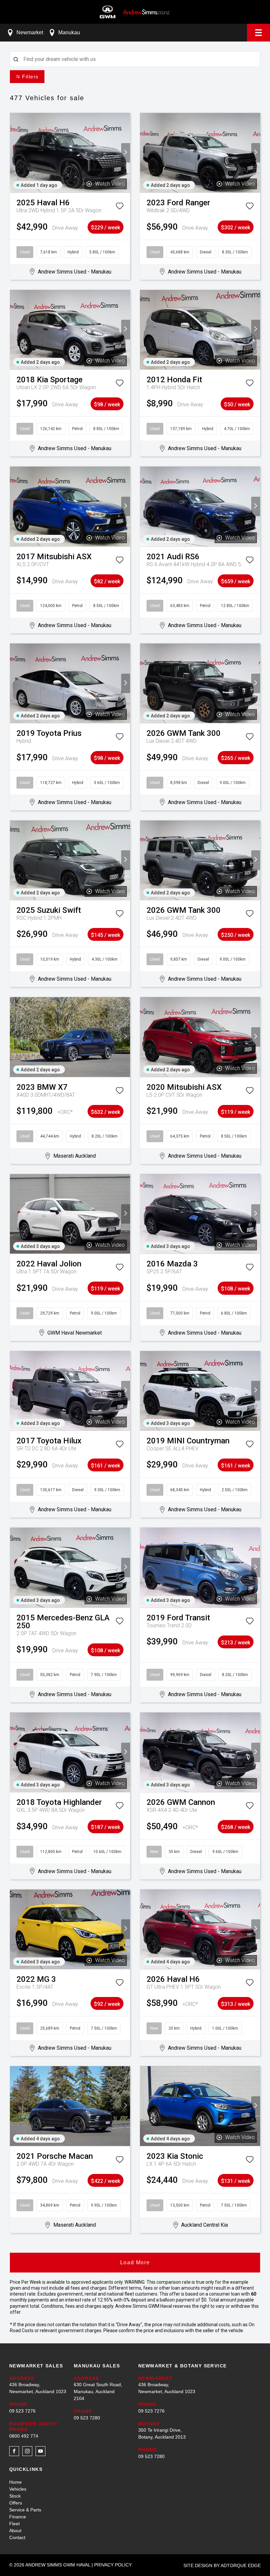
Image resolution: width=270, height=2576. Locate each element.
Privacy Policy (113, 2565)
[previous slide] (14, 153)
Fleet (14, 2524)
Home (15, 2482)
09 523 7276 (22, 2411)
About (15, 2531)
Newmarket (30, 32)
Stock (15, 2496)
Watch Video (110, 184)
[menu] (258, 33)
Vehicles (18, 2489)
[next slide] (126, 153)
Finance (18, 2517)
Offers (16, 2503)
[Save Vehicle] (120, 207)
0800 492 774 (24, 2436)
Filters (30, 77)
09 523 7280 (87, 2418)
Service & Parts (25, 2510)
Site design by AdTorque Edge (222, 2565)
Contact (17, 2537)
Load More (135, 2262)
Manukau (69, 32)
